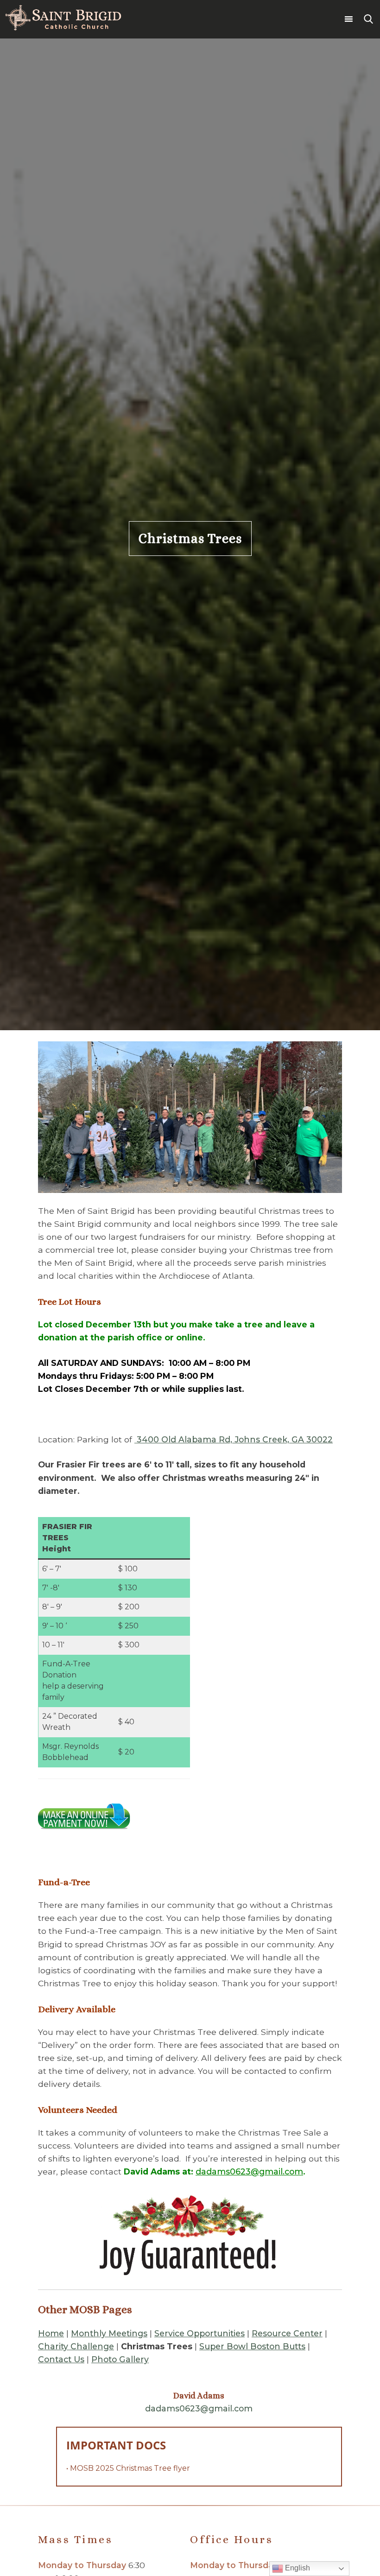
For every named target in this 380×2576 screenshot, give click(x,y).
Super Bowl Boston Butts (252, 2346)
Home (51, 2333)
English (297, 2568)
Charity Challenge (76, 2346)
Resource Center (287, 2333)
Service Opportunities (199, 2333)
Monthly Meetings (109, 2333)
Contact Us (61, 2359)
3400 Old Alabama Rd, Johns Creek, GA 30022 (234, 1439)
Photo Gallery (120, 2359)
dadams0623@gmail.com (249, 2171)
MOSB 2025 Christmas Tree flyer (130, 2468)
